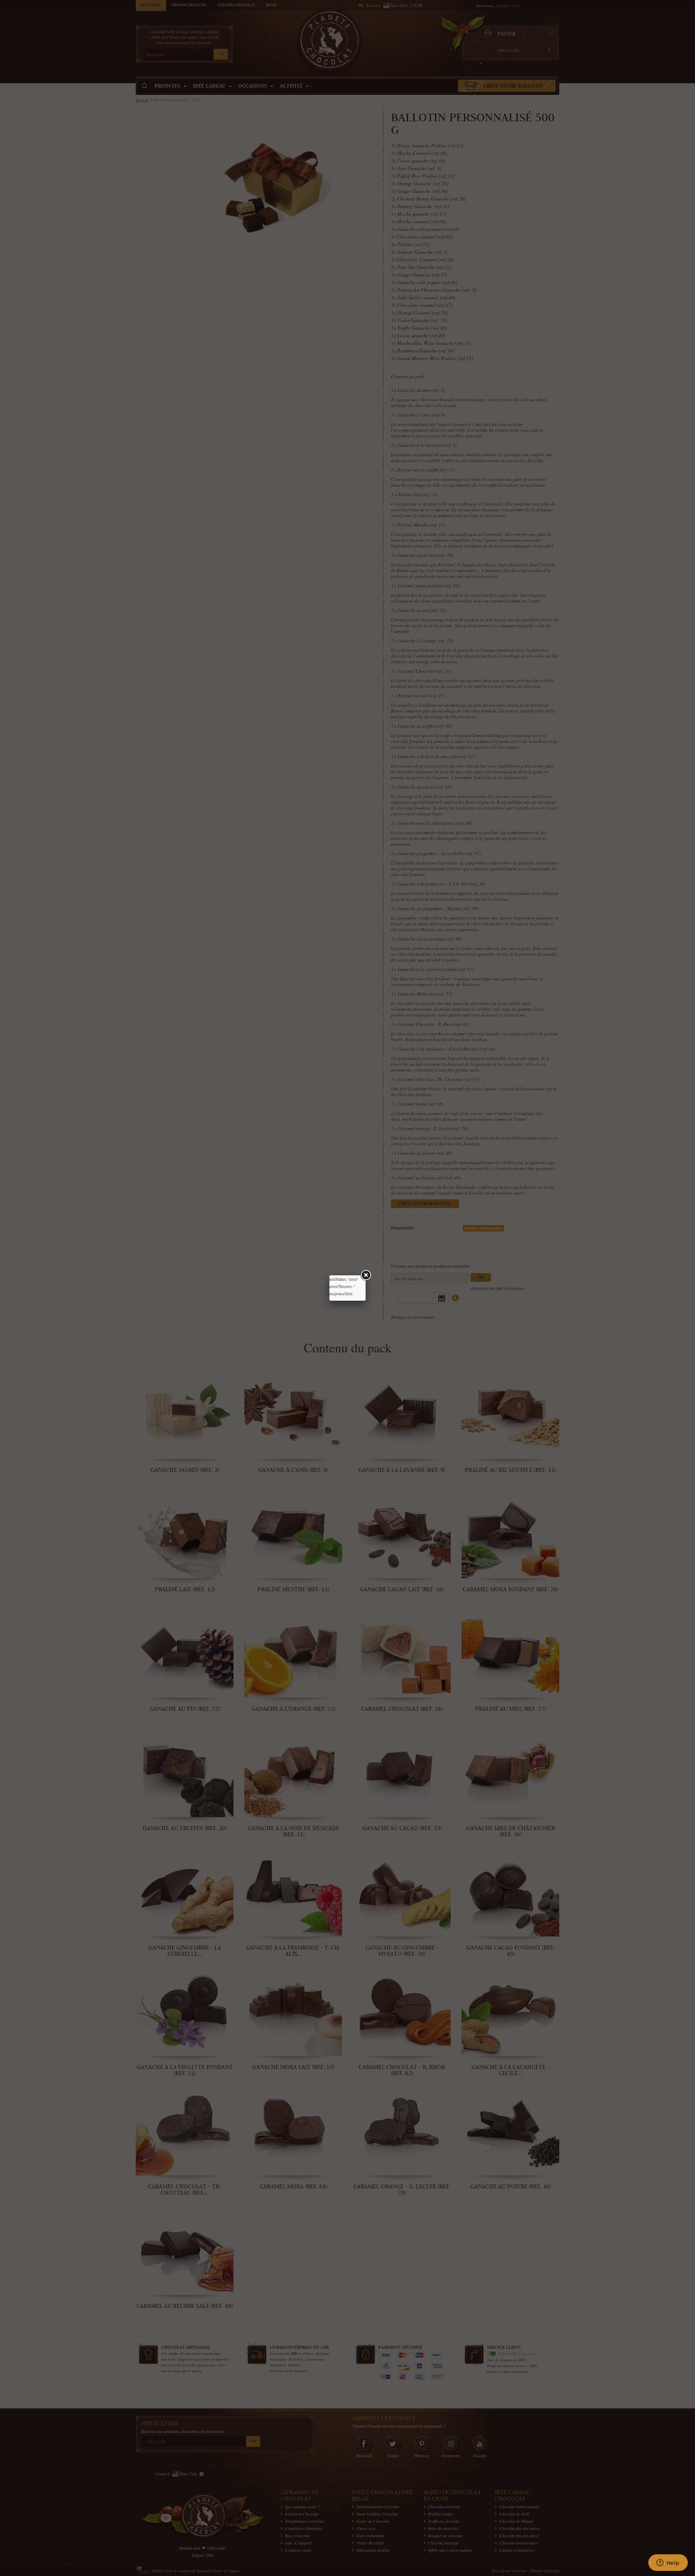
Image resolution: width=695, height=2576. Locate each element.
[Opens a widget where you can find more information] (668, 2563)
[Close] (366, 1275)
